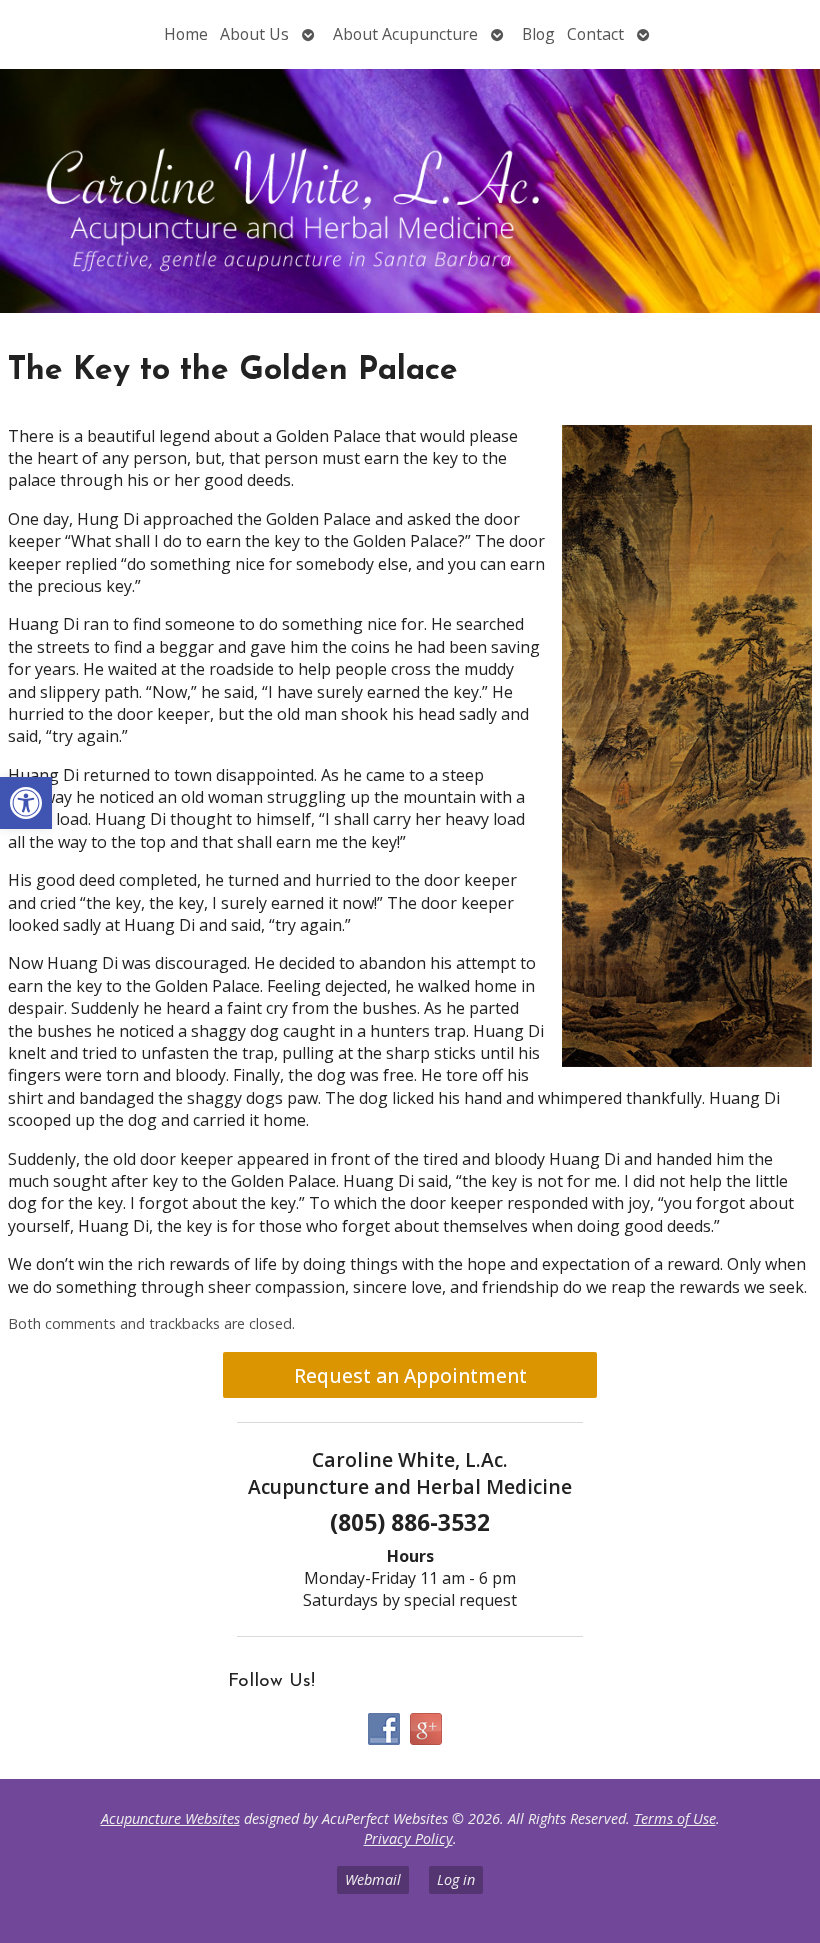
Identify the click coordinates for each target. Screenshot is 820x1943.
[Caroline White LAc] (410, 193)
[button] (26, 803)
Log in (456, 1879)
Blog (538, 34)
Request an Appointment (410, 1375)
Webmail (373, 1879)
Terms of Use (675, 1818)
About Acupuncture (405, 34)
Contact (595, 34)
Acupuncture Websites (170, 1818)
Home (186, 34)
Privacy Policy (408, 1838)
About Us (254, 34)
